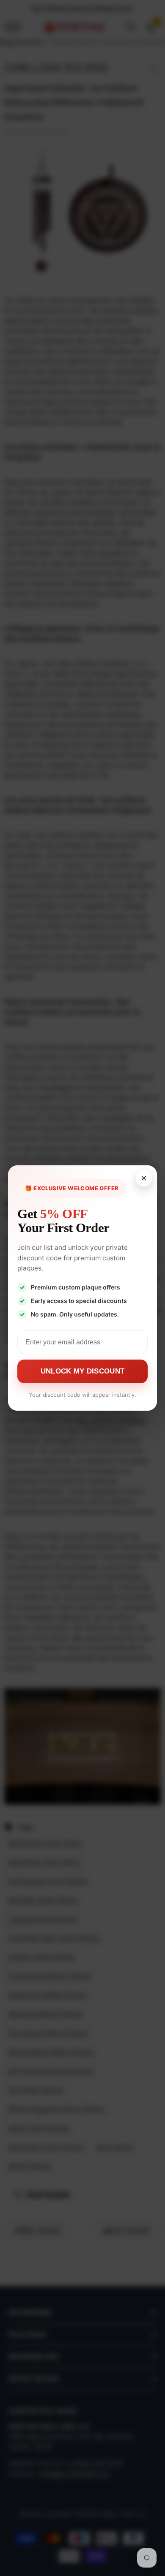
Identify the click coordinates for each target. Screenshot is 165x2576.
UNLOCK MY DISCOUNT (82, 1371)
